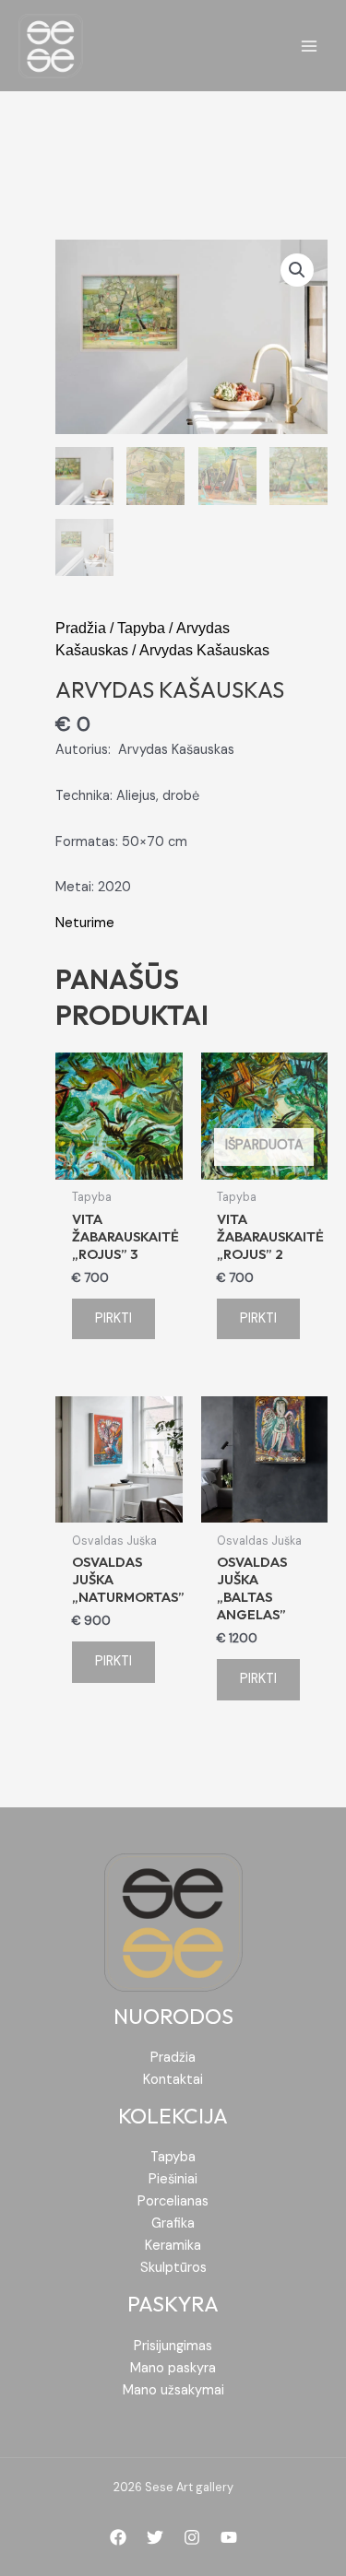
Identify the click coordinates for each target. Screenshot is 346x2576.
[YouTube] (229, 2537)
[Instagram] (192, 2537)
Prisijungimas (173, 2346)
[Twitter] (155, 2537)
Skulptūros (173, 2268)
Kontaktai (173, 2080)
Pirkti (258, 1318)
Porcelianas (173, 2201)
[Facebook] (118, 2537)
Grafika (173, 2223)
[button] (297, 270)
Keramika (173, 2246)
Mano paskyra (173, 2368)
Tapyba (141, 628)
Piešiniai (173, 2179)
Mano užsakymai (173, 2390)
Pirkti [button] (113, 1318)
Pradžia (81, 628)
